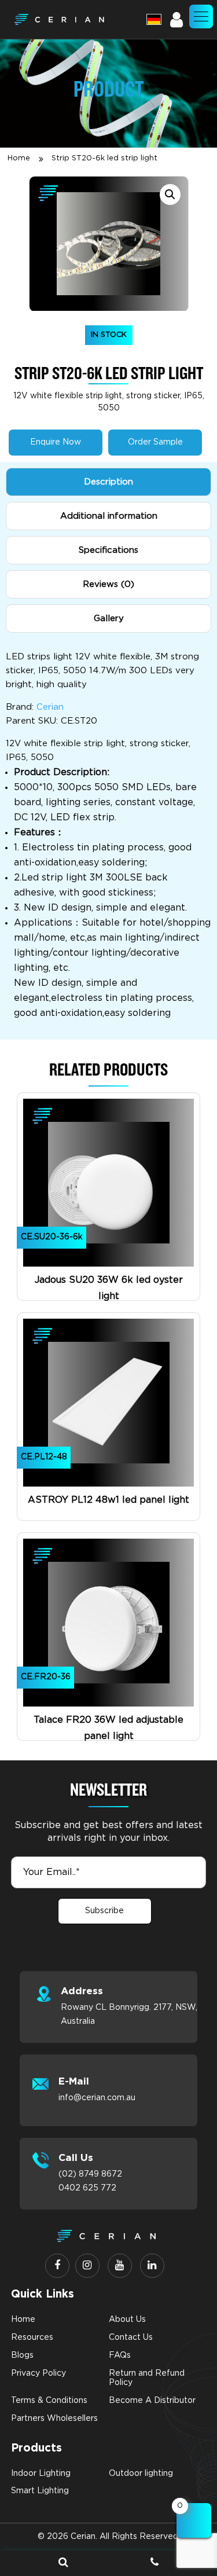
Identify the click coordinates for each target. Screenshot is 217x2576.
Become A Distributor (152, 2401)
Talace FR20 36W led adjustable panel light (108, 1728)
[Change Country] (154, 19)
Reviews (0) (108, 584)
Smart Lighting (40, 2491)
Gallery (109, 619)
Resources (32, 2338)
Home (19, 158)
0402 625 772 (87, 2188)
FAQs (120, 2355)
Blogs (22, 2355)
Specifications (108, 550)
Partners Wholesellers (54, 2419)
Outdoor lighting (141, 2474)
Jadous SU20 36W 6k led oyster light (109, 1288)
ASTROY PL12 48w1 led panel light (108, 1500)
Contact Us (131, 2338)
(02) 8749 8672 (90, 2174)
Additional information (109, 516)
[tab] (108, 482)
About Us (127, 2320)
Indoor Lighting (41, 2474)
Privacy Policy (38, 2373)
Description (108, 482)
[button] (201, 16)
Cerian (50, 707)
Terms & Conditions (49, 2401)
